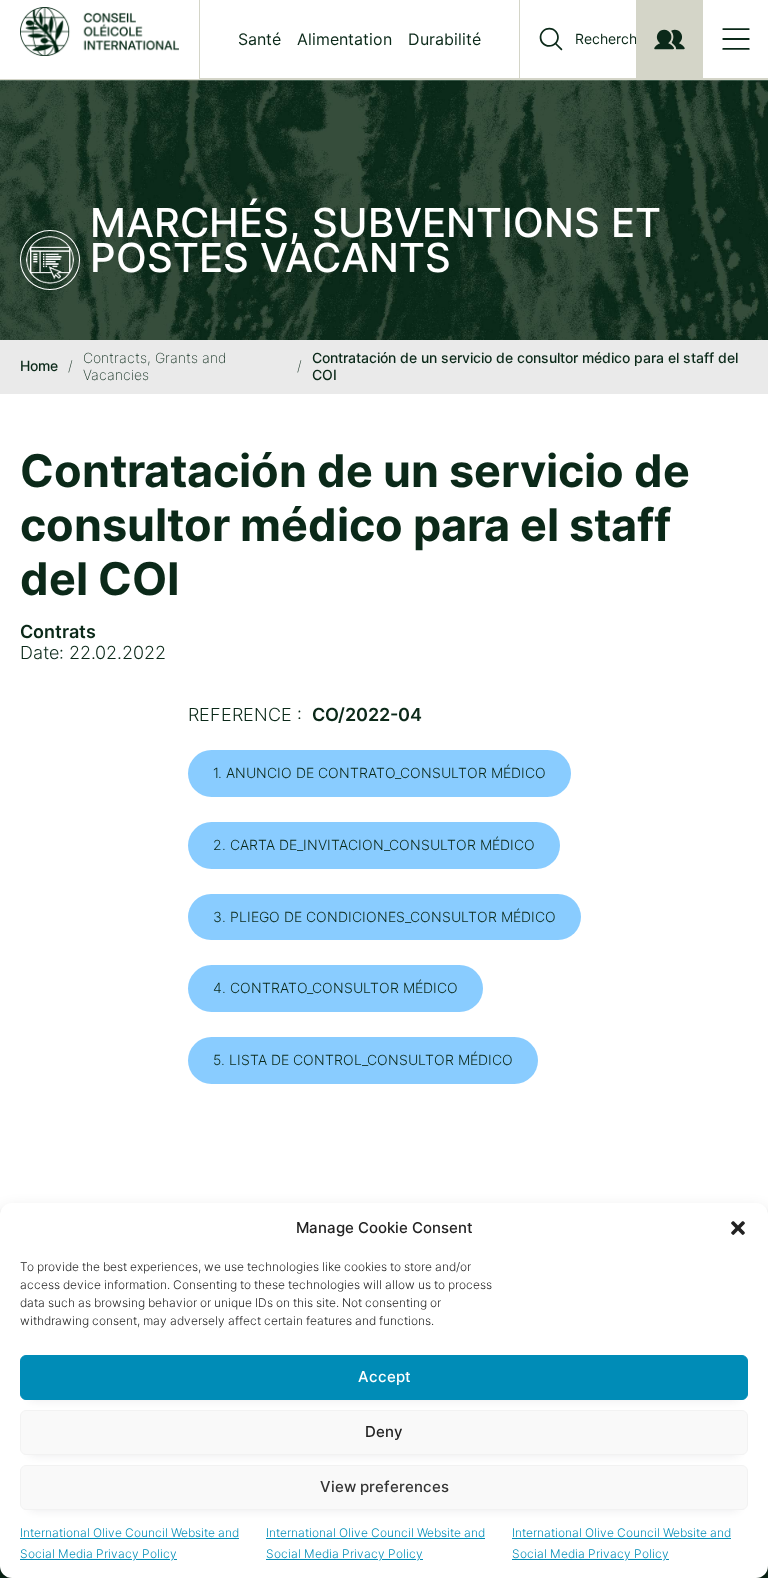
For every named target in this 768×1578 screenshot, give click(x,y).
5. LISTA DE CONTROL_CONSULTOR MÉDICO (363, 1059)
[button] (738, 1228)
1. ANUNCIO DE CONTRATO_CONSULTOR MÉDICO (379, 772)
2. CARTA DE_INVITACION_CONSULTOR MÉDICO (374, 844)
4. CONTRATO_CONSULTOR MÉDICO (335, 987)
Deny (384, 1431)
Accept (384, 1376)
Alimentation (344, 39)
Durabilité (444, 39)
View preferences (384, 1486)
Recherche (610, 39)
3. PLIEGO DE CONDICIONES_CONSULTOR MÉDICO (384, 916)
